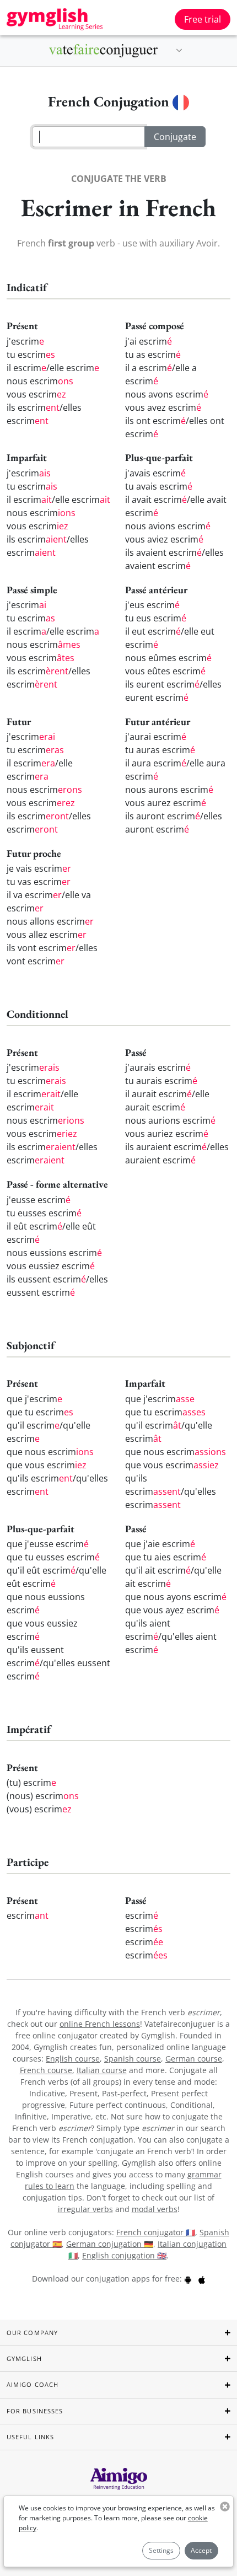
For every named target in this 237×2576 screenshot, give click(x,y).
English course (73, 2059)
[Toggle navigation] (179, 51)
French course (46, 2070)
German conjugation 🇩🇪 (110, 2244)
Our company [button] (32, 2333)
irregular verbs (85, 2209)
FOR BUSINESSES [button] (35, 2411)
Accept (201, 2550)
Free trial (203, 19)
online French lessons (100, 2024)
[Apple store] (202, 2279)
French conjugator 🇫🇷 (156, 2232)
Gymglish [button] (24, 2358)
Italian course (102, 2070)
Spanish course (133, 2059)
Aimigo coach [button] (33, 2384)
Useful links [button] (30, 2437)
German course (194, 2059)
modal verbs (155, 2209)
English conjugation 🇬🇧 (124, 2255)
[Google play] (188, 2279)
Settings (161, 2550)
